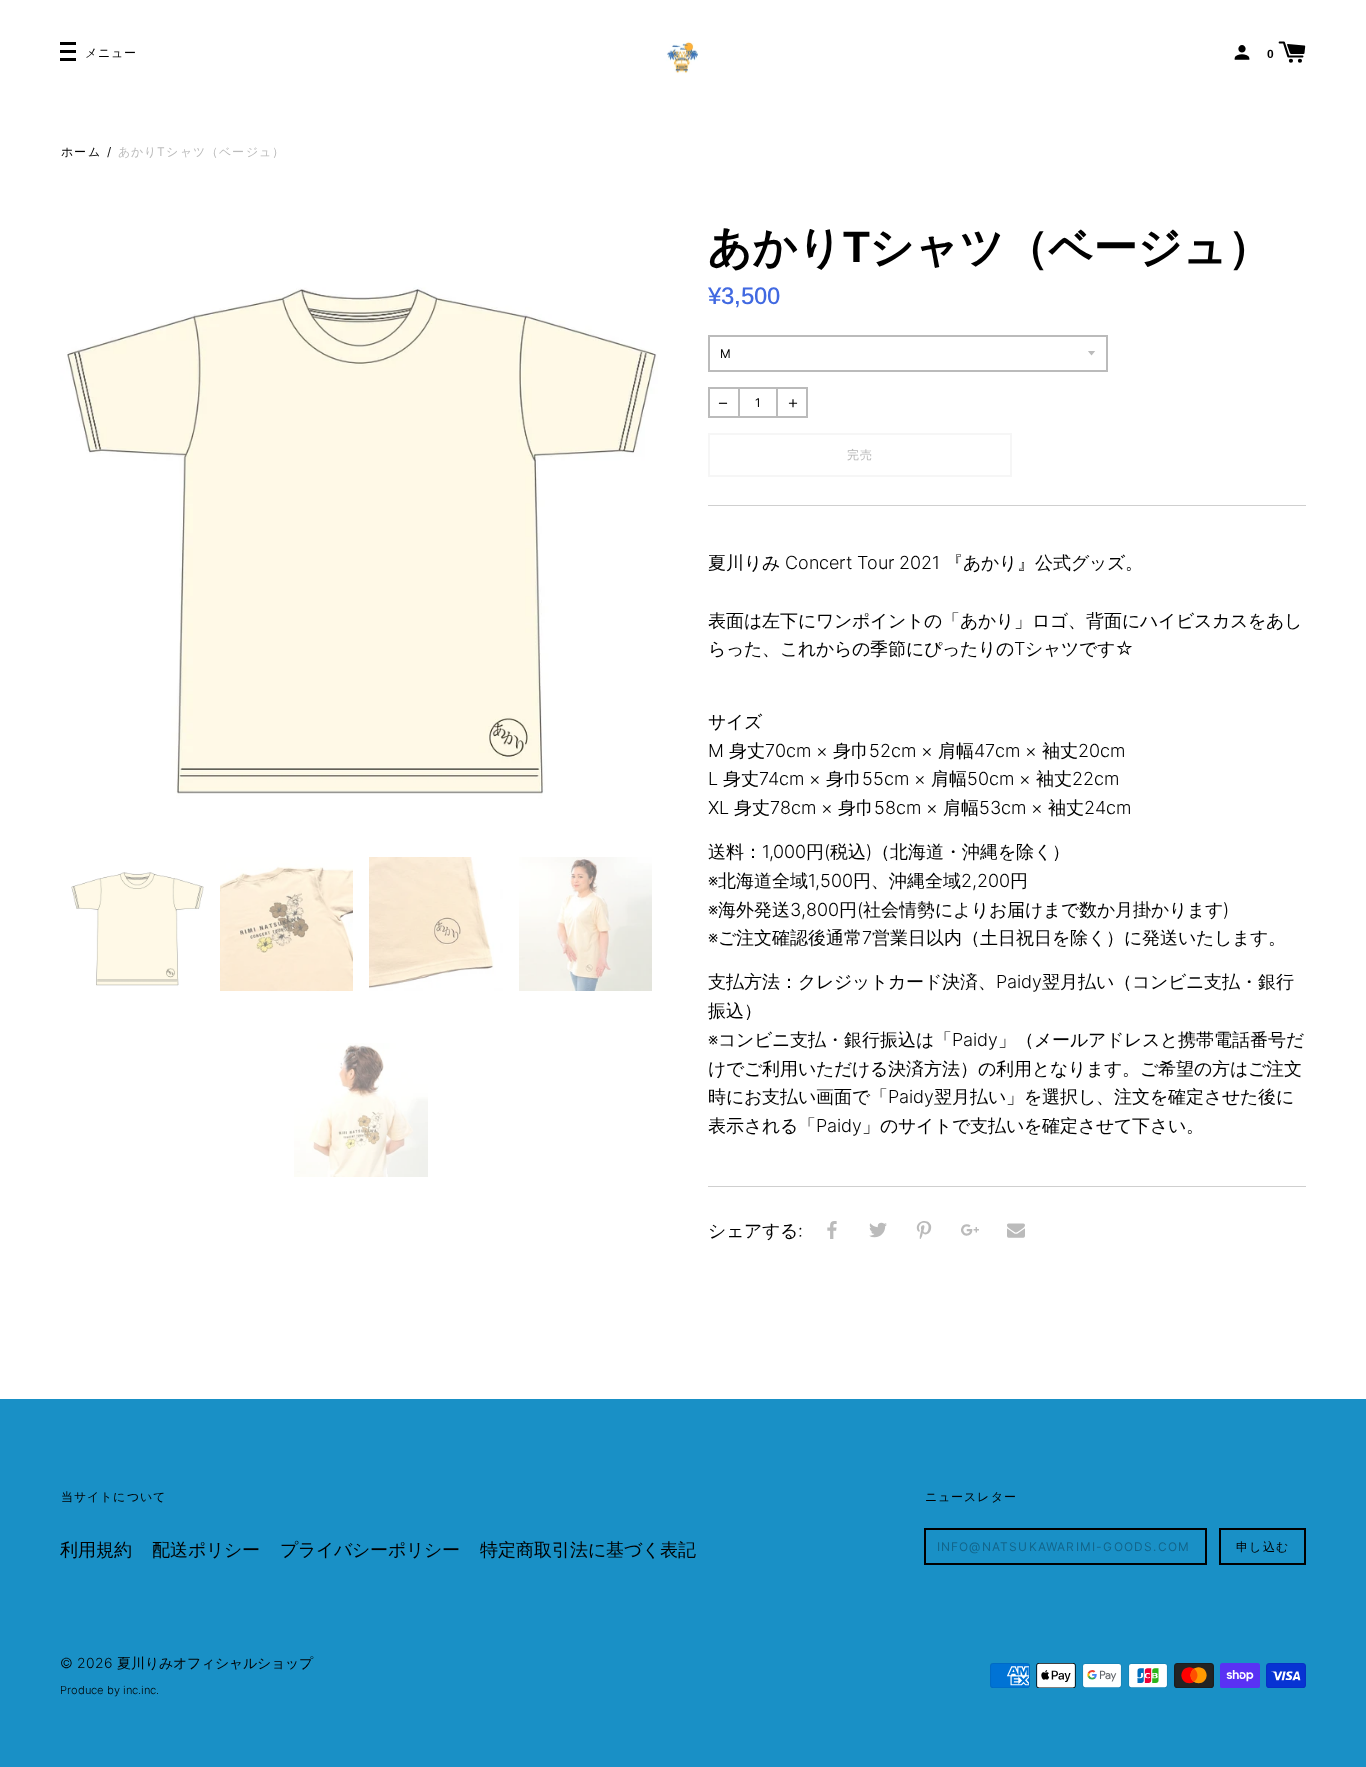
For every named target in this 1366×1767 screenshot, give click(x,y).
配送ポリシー (206, 1549)
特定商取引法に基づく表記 (588, 1549)
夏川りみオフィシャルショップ (215, 1662)
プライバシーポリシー (370, 1549)
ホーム (81, 151)
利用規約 (96, 1549)
